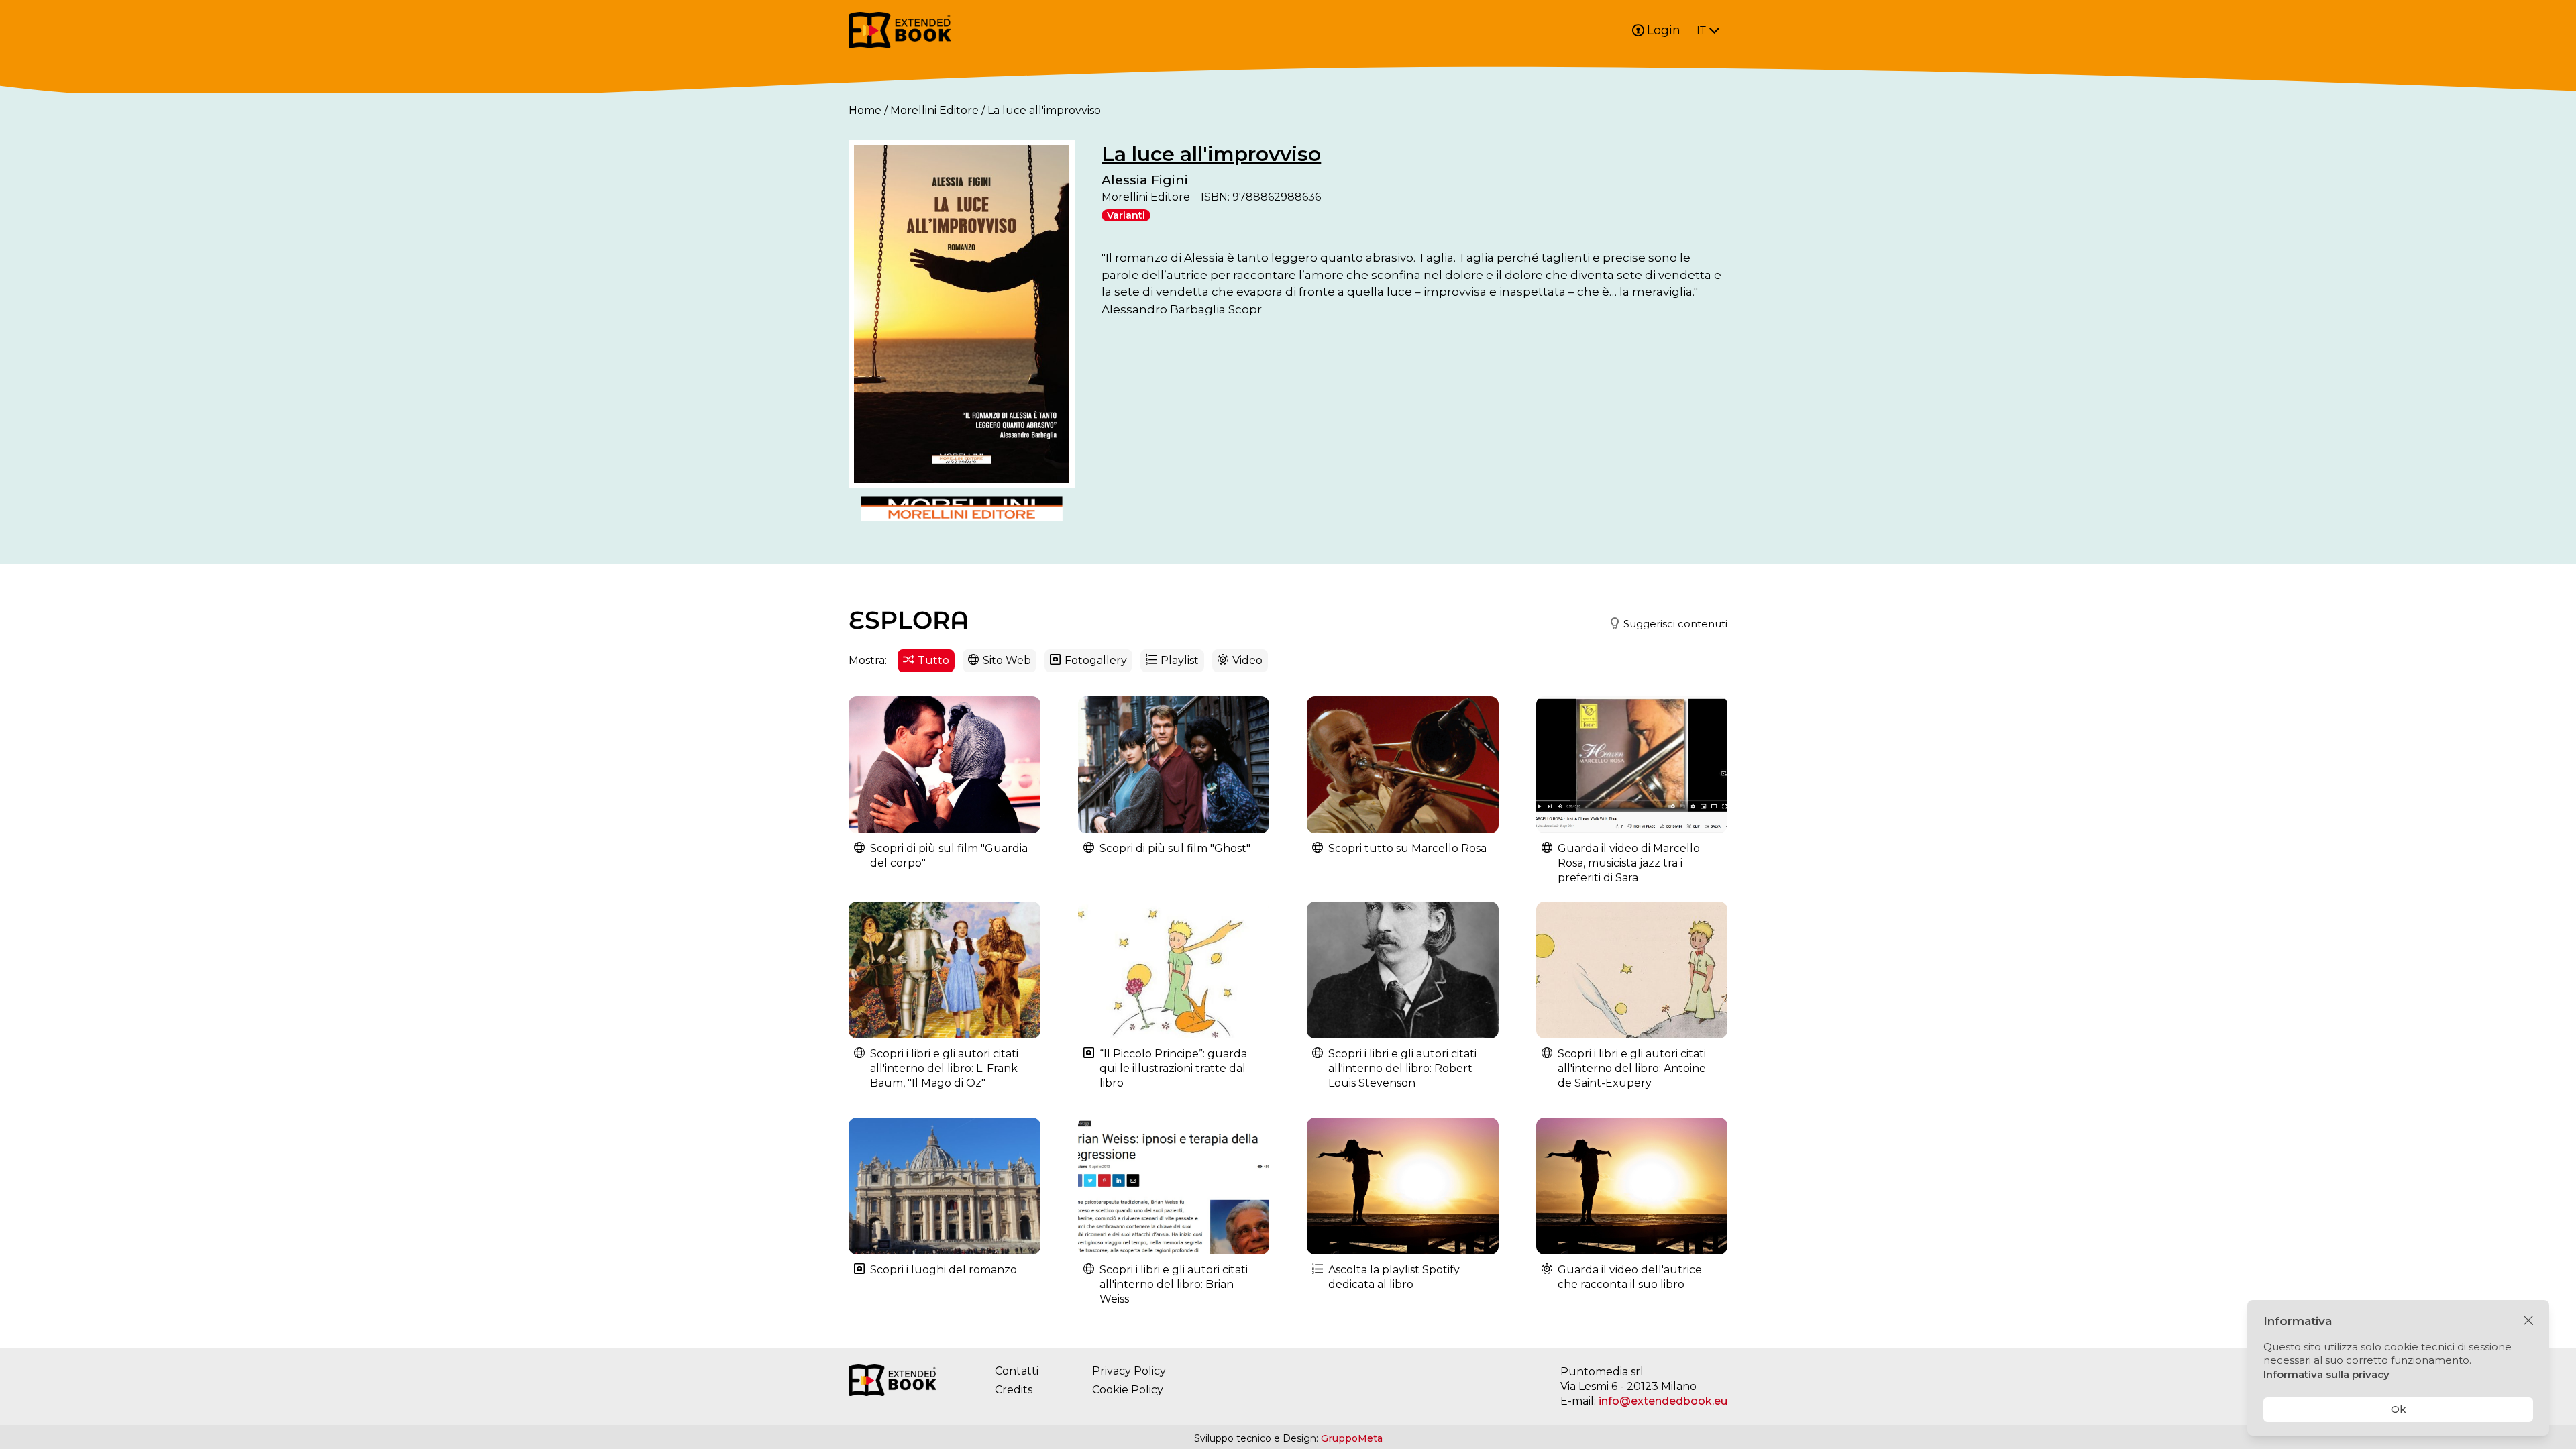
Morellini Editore (934, 110)
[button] (1663, 624)
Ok (2399, 1409)
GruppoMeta (1352, 1438)
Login (1664, 30)
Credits (1014, 1390)
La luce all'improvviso (1211, 154)
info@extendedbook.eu (1663, 1401)
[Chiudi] (2528, 1321)
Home (865, 110)
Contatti (1017, 1371)
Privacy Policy (1129, 1371)
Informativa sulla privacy (2326, 1374)
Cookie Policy (1128, 1390)
